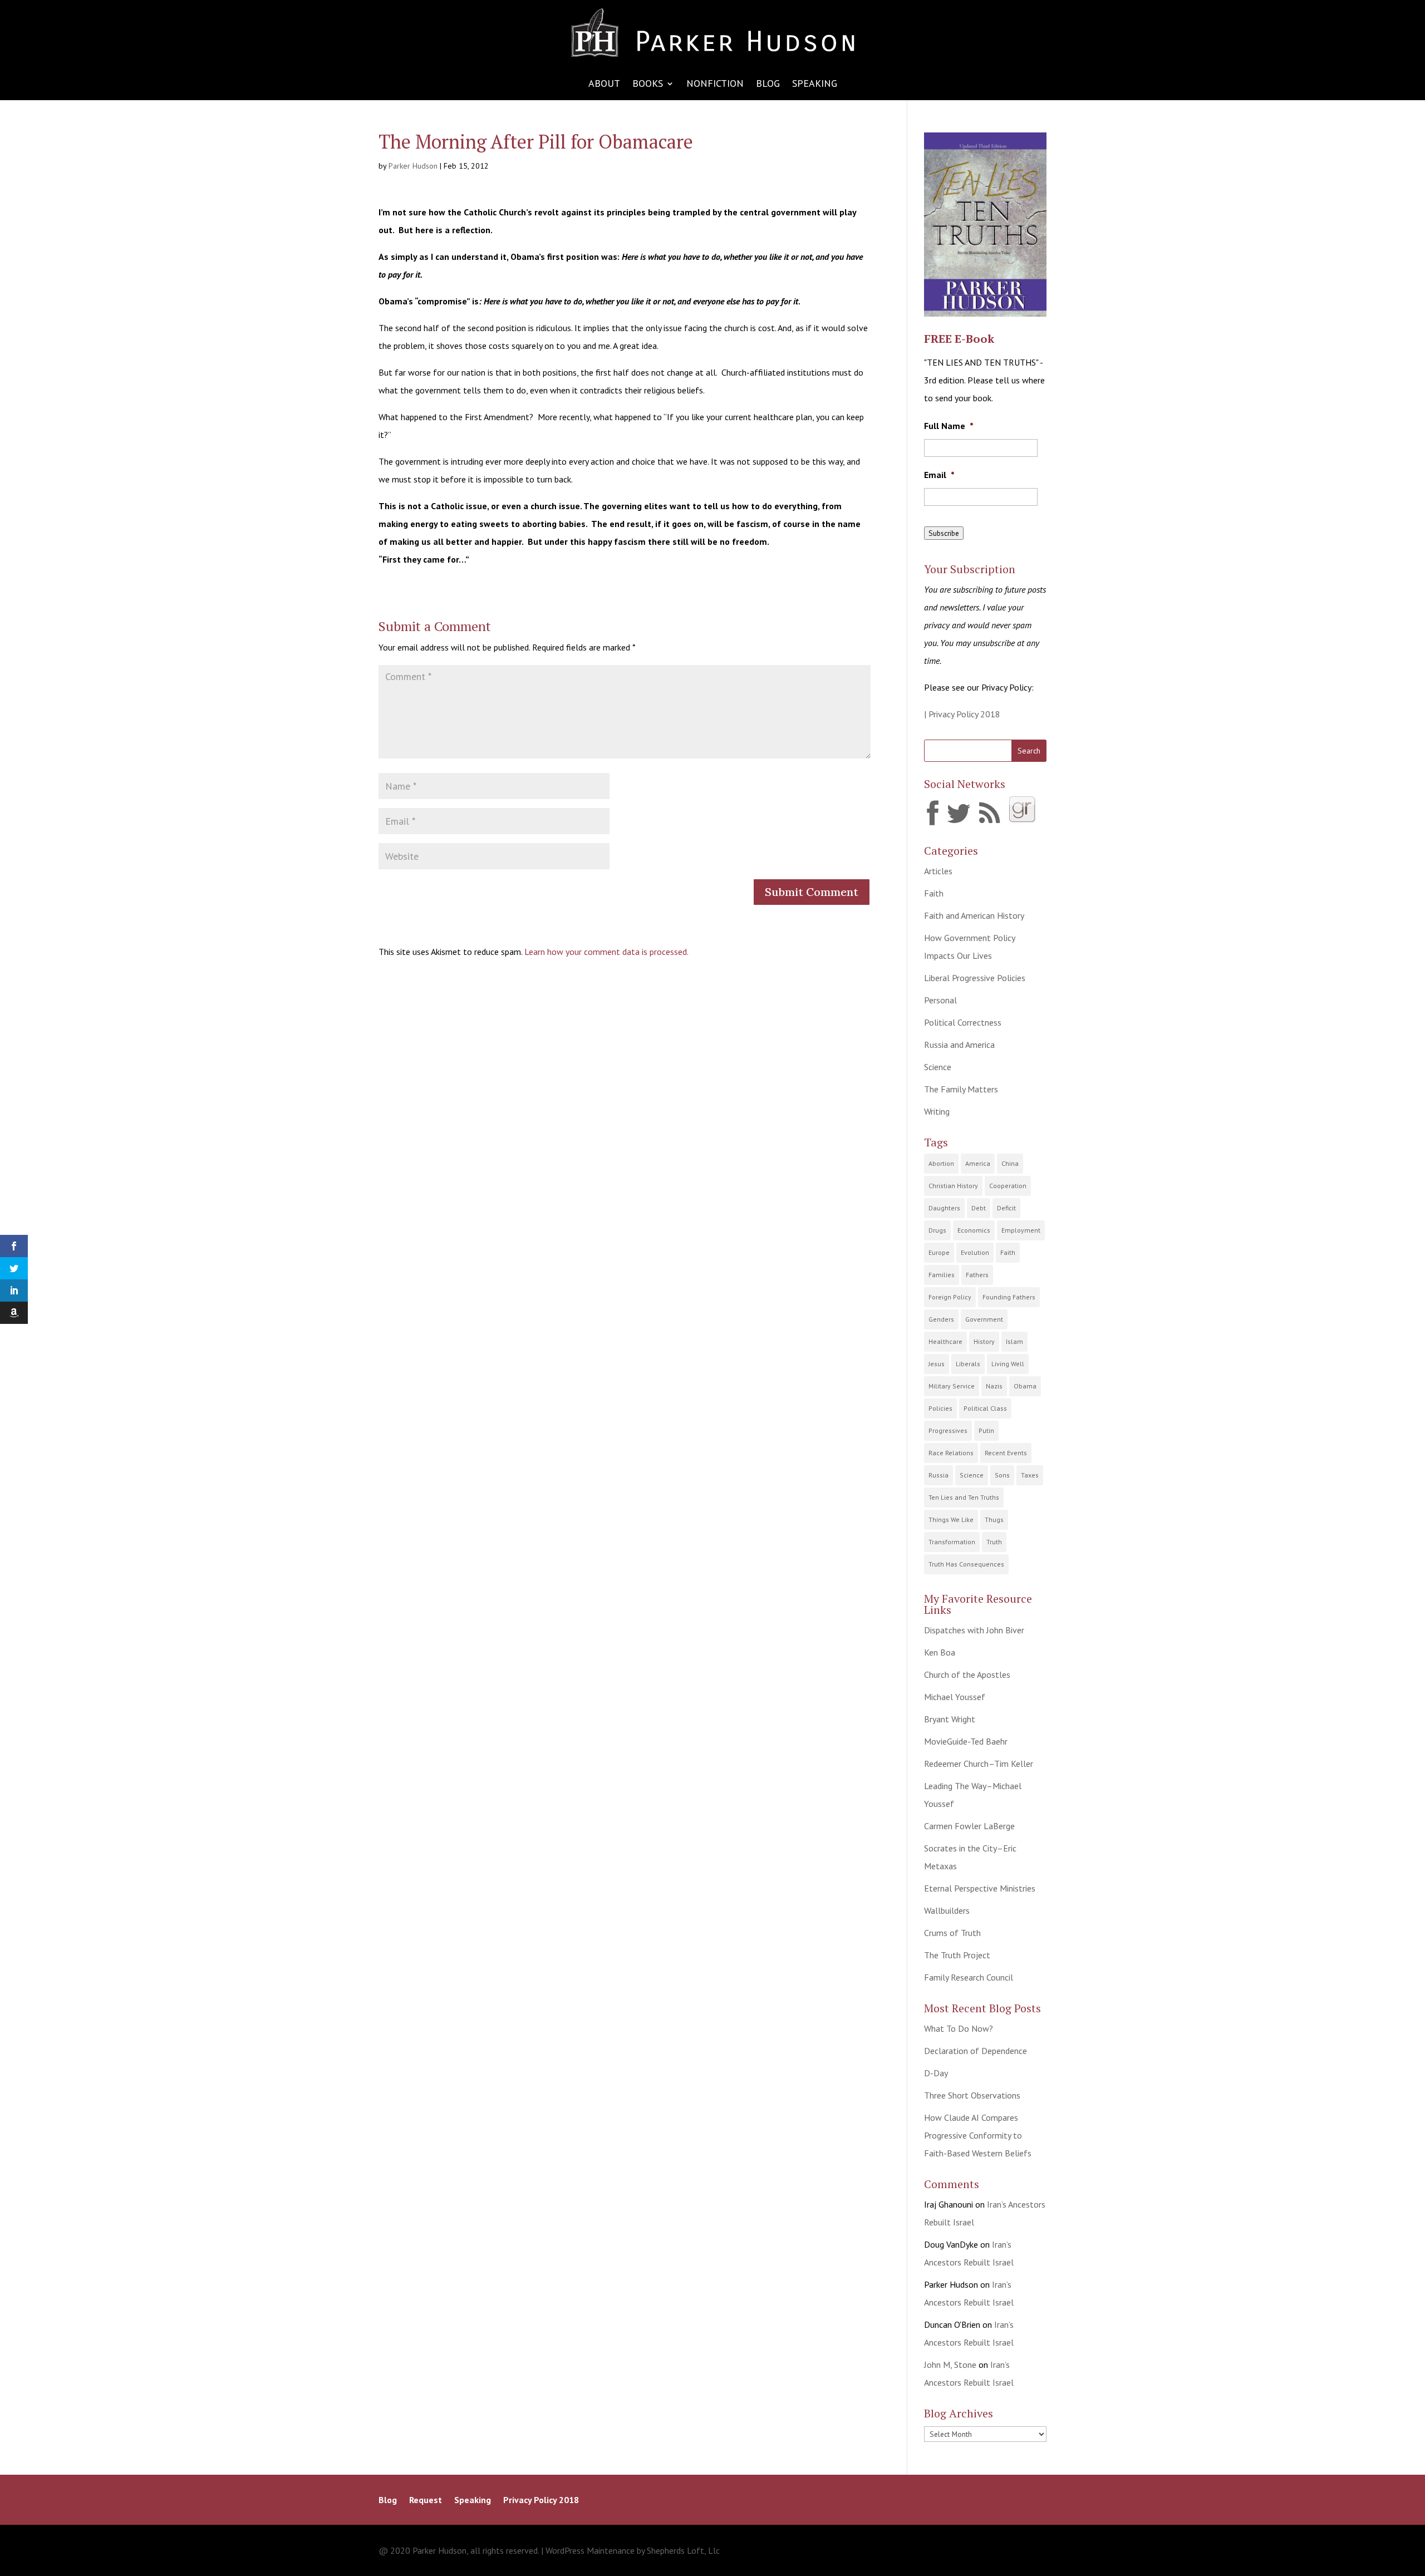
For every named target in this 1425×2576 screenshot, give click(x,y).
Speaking (815, 85)
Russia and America (959, 1045)
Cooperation (1008, 1186)
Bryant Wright (950, 1719)
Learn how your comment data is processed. (606, 952)
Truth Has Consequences (966, 1564)
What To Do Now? (959, 2028)
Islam (1014, 1341)
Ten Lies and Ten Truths (964, 1497)
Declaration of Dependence (976, 2051)
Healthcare (945, 1341)
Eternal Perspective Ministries (980, 1888)
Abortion (941, 1163)
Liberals (968, 1364)
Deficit (1006, 1208)
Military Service (952, 1386)
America (978, 1163)
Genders (941, 1319)
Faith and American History (974, 915)
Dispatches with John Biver (974, 1630)
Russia (938, 1475)
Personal (940, 1000)
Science (938, 1067)
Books (648, 85)
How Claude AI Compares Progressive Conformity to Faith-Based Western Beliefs (978, 2135)
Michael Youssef (955, 1697)
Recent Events (1006, 1453)
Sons (1002, 1475)
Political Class (985, 1408)
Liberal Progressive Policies (975, 978)
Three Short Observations (972, 2095)
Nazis (994, 1386)
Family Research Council (969, 1977)
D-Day (936, 2073)
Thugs (994, 1520)
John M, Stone (950, 2365)
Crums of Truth (952, 1933)
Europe (939, 1252)
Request (426, 2501)
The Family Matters (961, 1089)
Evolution (975, 1252)
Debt (979, 1208)
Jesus (937, 1364)
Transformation (952, 1542)
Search (1029, 751)
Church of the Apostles (967, 1674)
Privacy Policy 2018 (541, 2501)
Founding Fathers (1009, 1297)
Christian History (953, 1186)
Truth (994, 1542)
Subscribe (944, 533)
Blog (768, 85)
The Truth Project (957, 1955)
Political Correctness (963, 1022)
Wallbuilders (947, 1910)
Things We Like (951, 1520)
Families (942, 1275)
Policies (940, 1408)
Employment (1021, 1230)
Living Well (1008, 1364)
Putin (986, 1430)
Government (984, 1319)
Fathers (977, 1275)
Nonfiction (715, 85)
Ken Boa (940, 1652)
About (604, 85)
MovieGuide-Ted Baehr (966, 1741)
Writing (937, 1111)
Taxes (1030, 1475)
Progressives (948, 1430)
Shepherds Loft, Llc (683, 2550)
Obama (1025, 1386)
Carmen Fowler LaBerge (969, 1826)
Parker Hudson (413, 166)
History (984, 1341)
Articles (938, 871)
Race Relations (951, 1453)
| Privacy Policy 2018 (962, 714)
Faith (934, 893)
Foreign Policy (950, 1297)
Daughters (944, 1208)
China (1010, 1163)
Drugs (937, 1230)
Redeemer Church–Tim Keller (979, 1764)
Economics (974, 1230)
